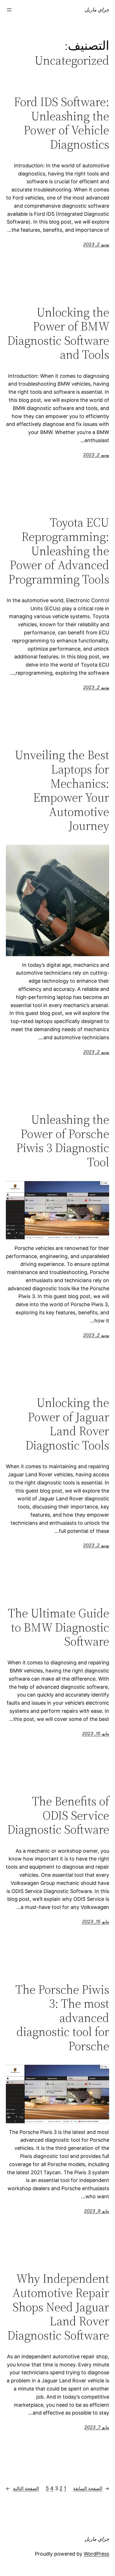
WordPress (96, 2554)
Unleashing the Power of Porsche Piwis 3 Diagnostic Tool (63, 1141)
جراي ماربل (97, 10)
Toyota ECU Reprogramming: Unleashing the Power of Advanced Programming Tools (59, 551)
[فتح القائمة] (9, 10)
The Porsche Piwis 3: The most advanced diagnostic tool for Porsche (62, 2018)
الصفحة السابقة (91, 2488)
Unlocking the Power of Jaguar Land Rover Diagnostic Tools (67, 1424)
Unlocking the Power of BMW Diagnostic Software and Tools (58, 334)
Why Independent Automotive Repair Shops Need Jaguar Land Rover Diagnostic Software (58, 2307)
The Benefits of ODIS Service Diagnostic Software (58, 1815)
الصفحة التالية (22, 2488)
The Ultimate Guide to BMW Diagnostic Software (58, 1627)
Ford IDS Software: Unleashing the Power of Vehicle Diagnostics (62, 123)
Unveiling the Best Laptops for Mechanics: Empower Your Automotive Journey (62, 790)
